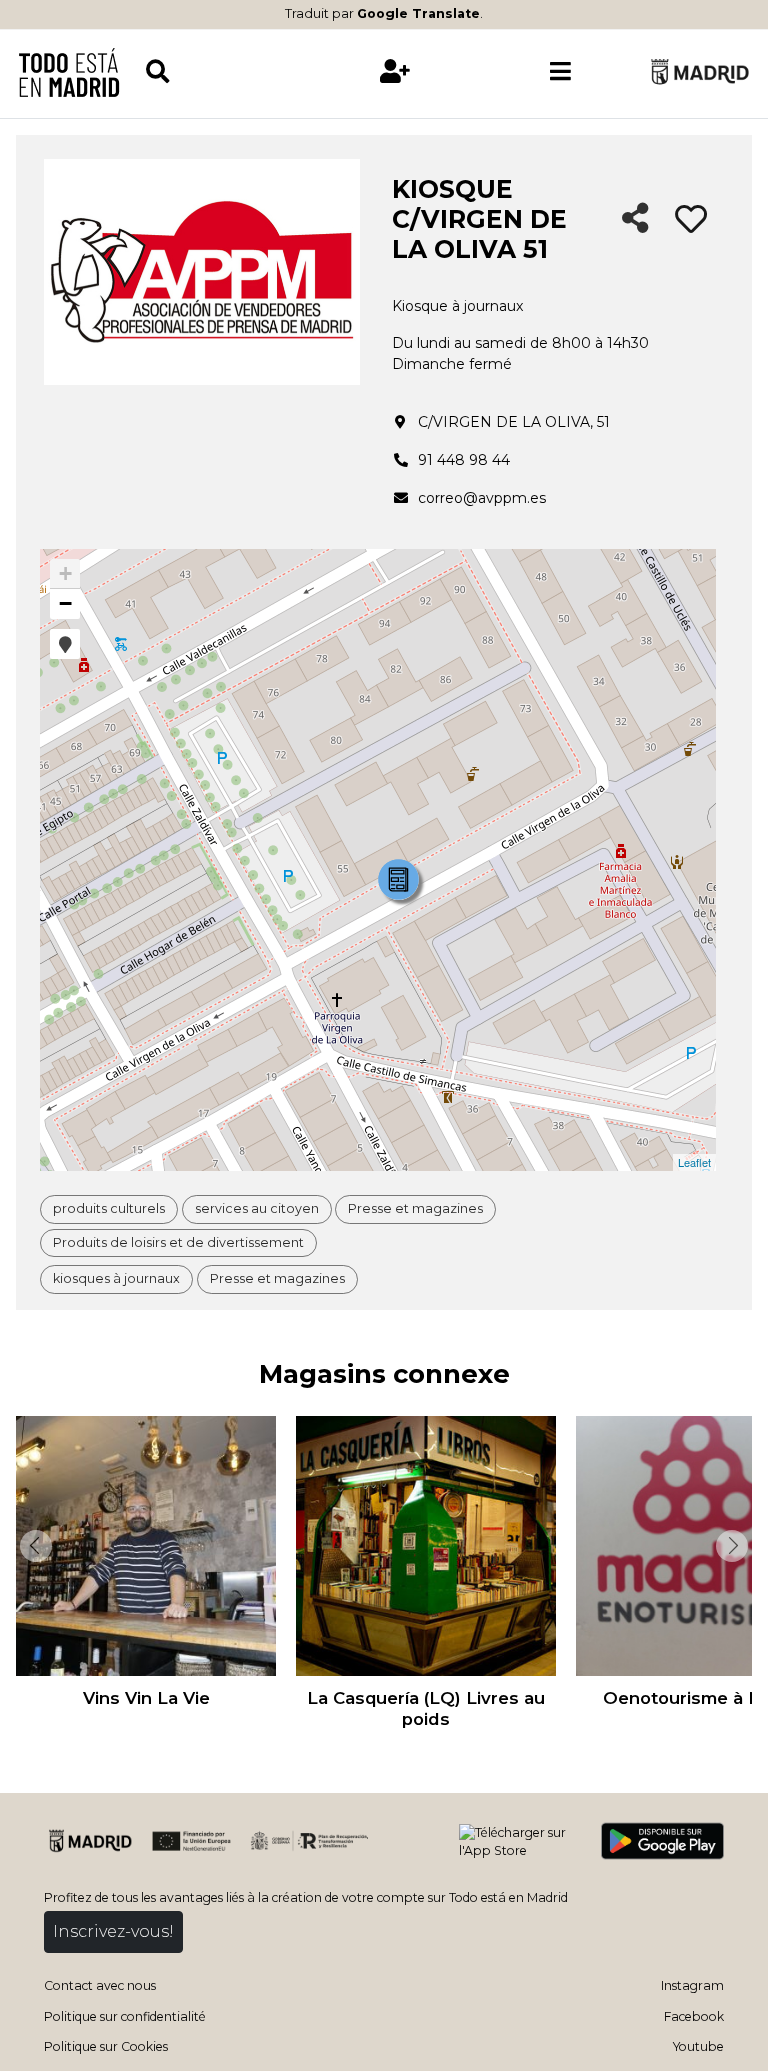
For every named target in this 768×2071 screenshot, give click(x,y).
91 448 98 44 (464, 460)
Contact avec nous (100, 1985)
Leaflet (694, 1162)
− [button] (65, 603)
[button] (65, 644)
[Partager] (635, 219)
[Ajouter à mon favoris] (691, 220)
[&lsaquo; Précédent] (34, 1546)
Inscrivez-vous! (113, 1931)
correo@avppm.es (482, 498)
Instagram (692, 1985)
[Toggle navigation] (560, 72)
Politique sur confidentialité (125, 2016)
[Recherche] (228, 72)
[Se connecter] (395, 72)
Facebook (694, 2016)
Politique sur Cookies (106, 2046)
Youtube (698, 2046)
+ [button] (65, 573)
